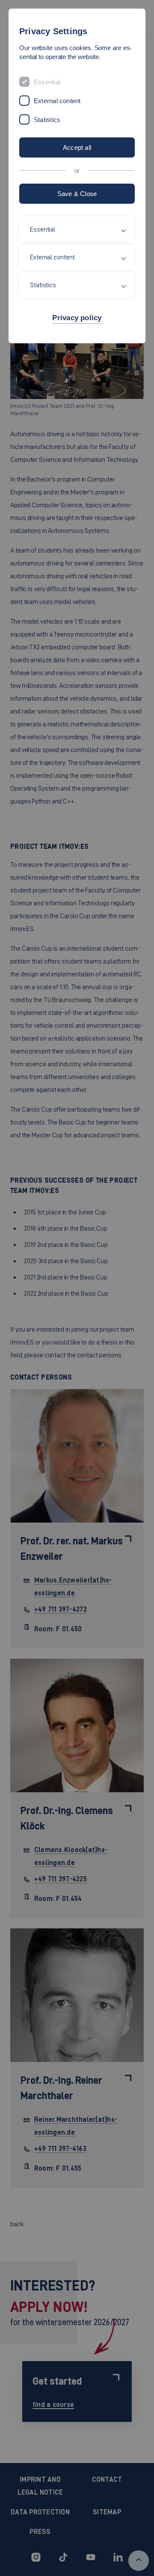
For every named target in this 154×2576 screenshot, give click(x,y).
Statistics (47, 120)
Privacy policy (77, 318)
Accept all (77, 147)
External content (57, 101)
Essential (47, 82)
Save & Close (77, 194)
